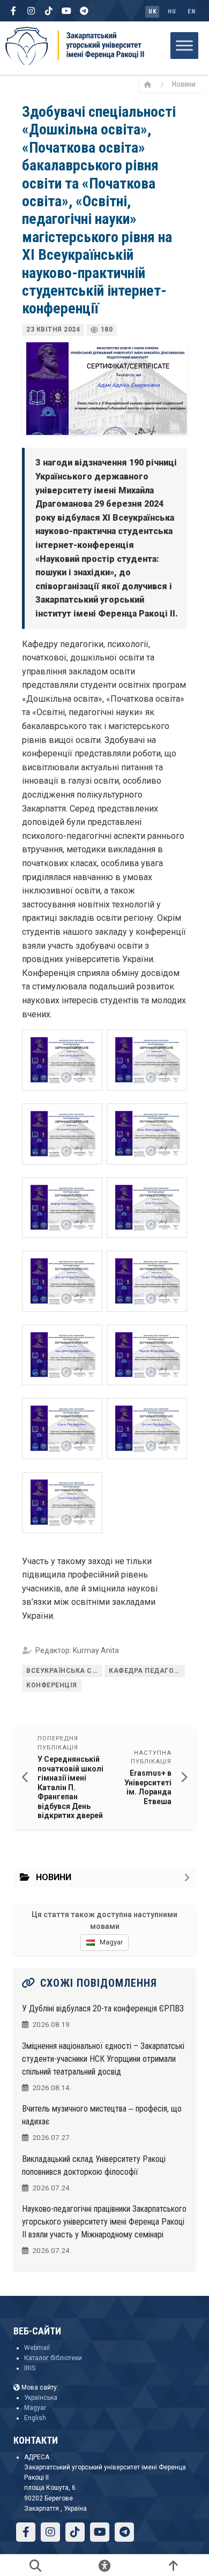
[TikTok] (49, 11)
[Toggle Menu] (184, 45)
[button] (62, 1060)
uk (152, 12)
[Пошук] (36, 2565)
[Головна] (151, 84)
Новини (184, 84)
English (35, 2418)
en (191, 12)
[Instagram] (31, 11)
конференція (52, 1685)
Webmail (37, 2348)
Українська (41, 2398)
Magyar (35, 2408)
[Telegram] (84, 11)
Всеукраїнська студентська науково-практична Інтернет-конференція (64, 1671)
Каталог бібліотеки (53, 2358)
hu (172, 12)
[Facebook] (13, 11)
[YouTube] (66, 11)
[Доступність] (105, 2565)
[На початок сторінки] (173, 2565)
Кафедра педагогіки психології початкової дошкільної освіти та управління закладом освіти (147, 1671)
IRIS (30, 2368)
